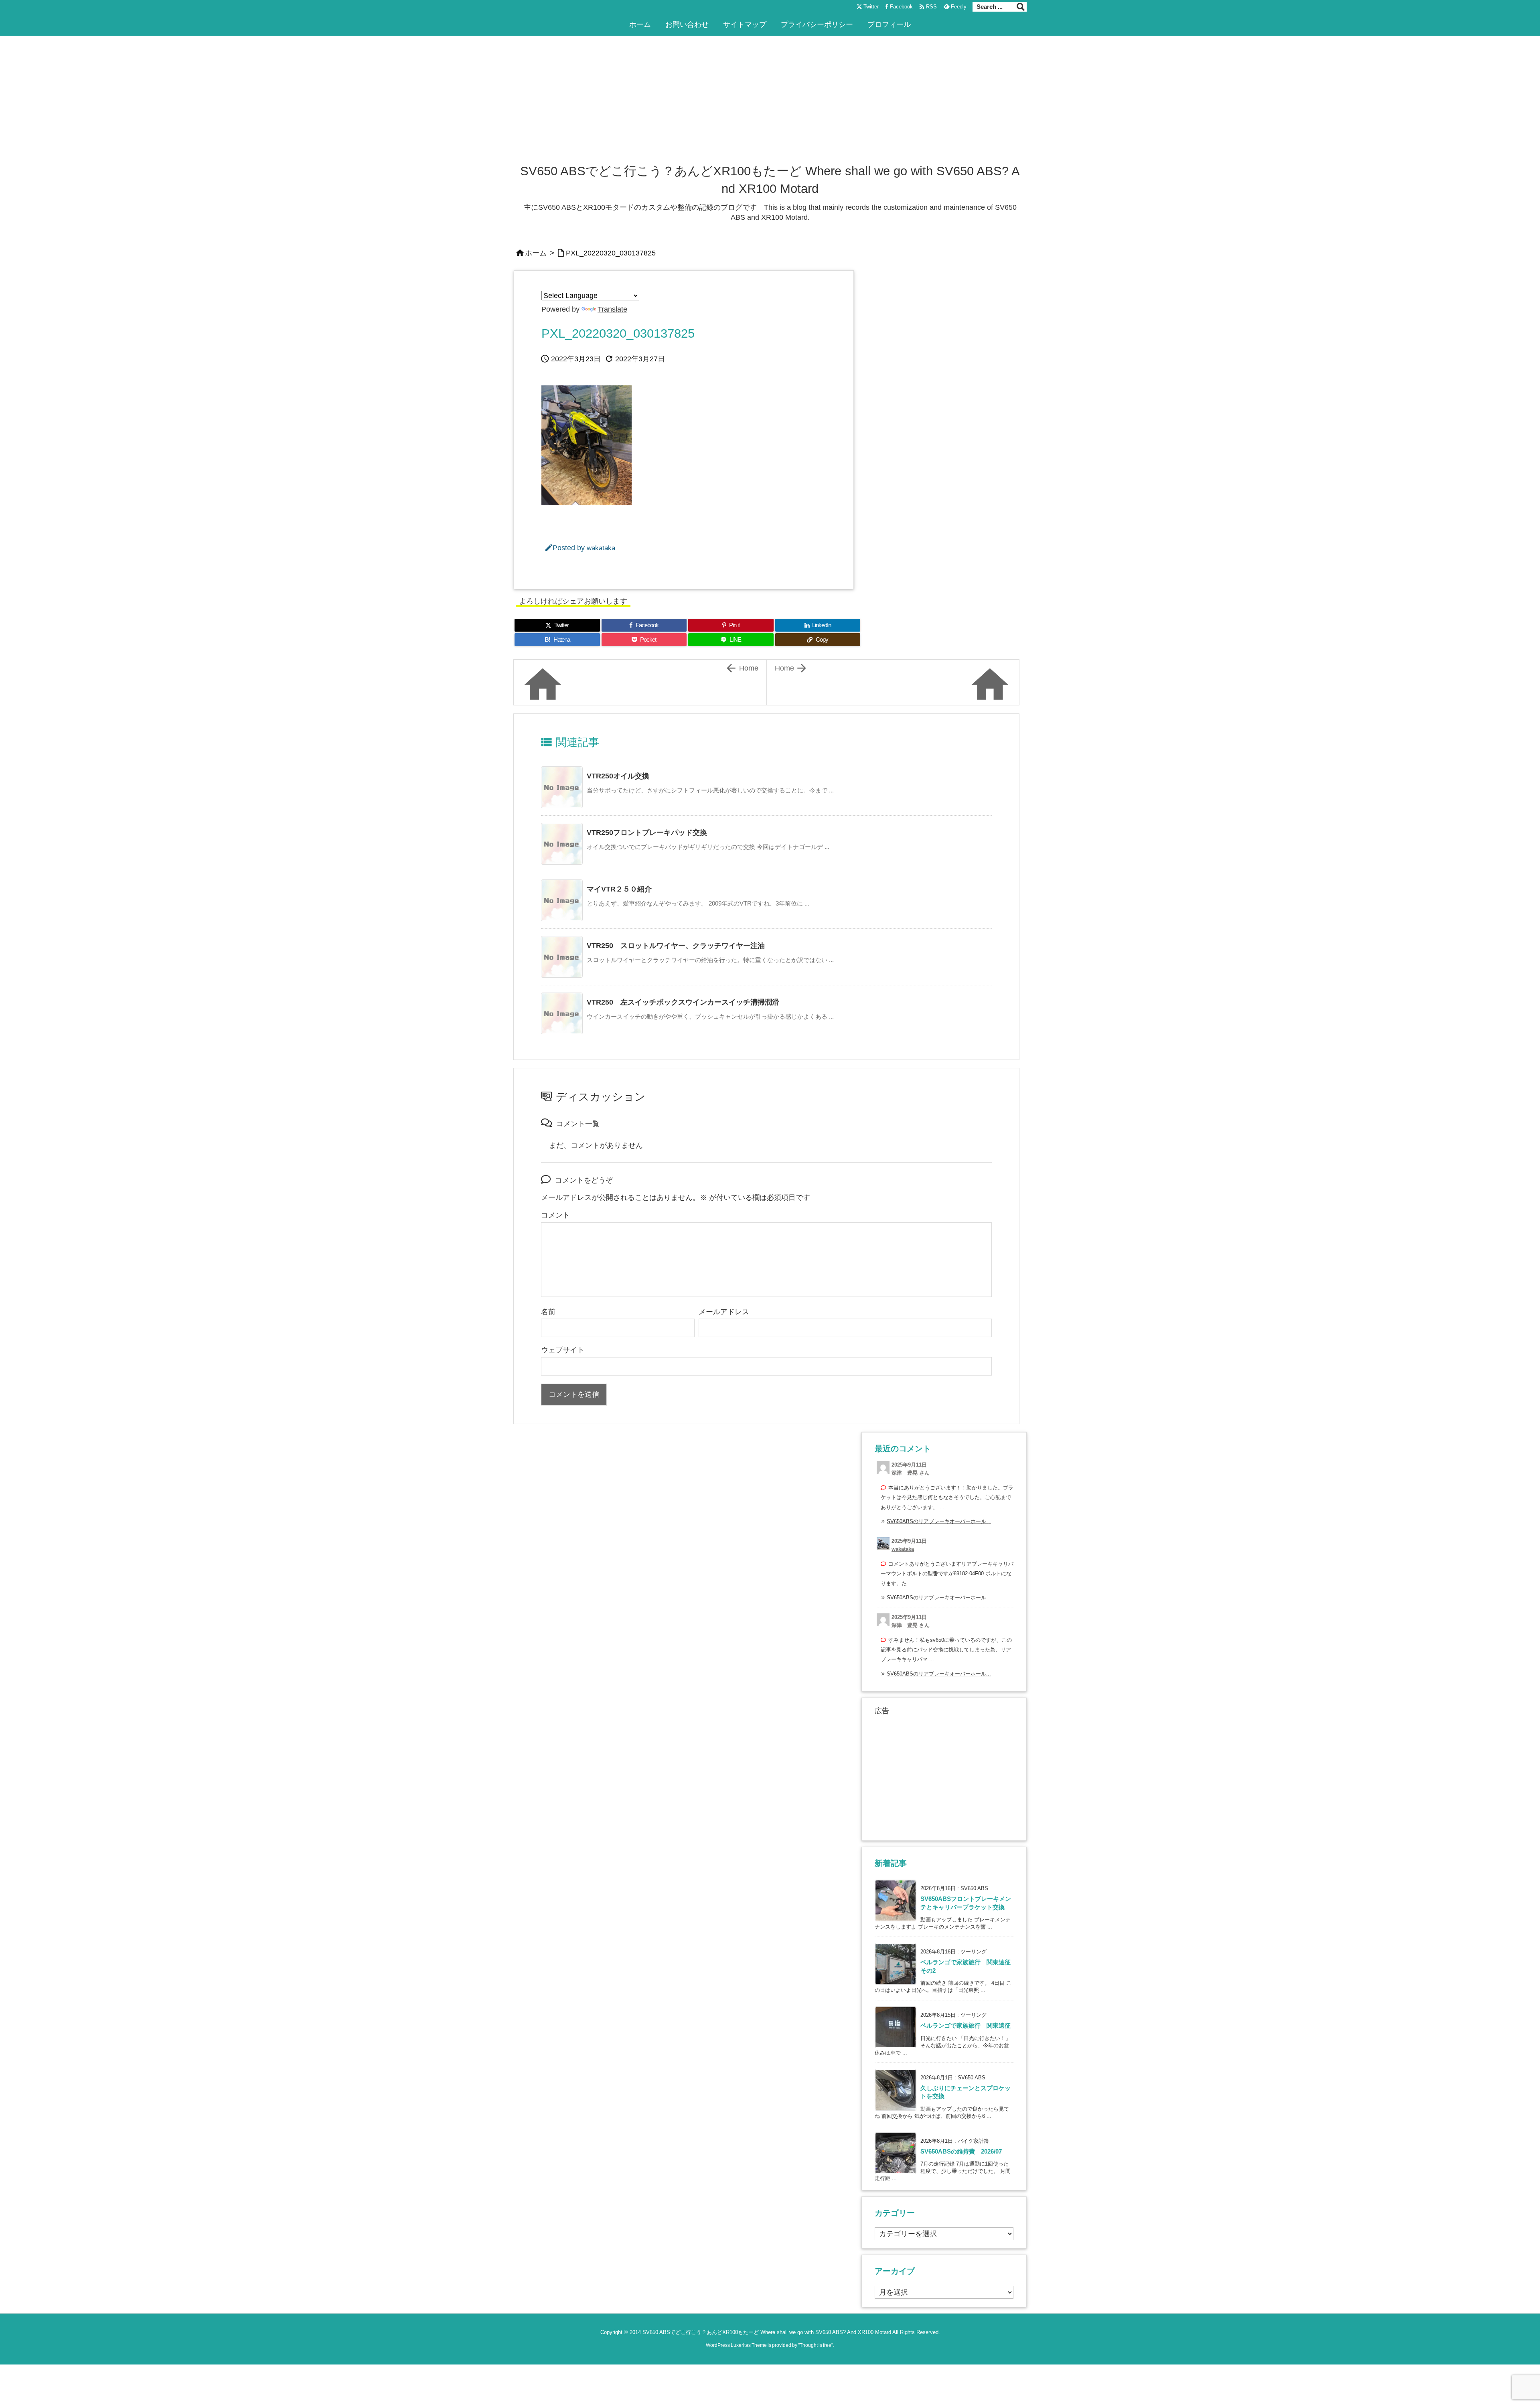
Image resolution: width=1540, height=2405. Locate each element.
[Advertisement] (770, 102)
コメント (555, 1215)
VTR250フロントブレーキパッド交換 (647, 833)
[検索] (1021, 7)
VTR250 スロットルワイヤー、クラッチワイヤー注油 (676, 946)
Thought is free (816, 2345)
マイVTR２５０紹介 (619, 889)
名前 (548, 1312)
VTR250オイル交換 (618, 776)
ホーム (536, 253)
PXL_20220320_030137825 (611, 253)
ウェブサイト (563, 1350)
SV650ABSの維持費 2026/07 (961, 2152)
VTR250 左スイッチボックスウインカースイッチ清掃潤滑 (683, 1002)
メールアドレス (724, 1312)
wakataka (601, 548)
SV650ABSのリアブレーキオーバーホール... (939, 1521)
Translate (612, 309)
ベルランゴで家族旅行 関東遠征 (966, 2026)
